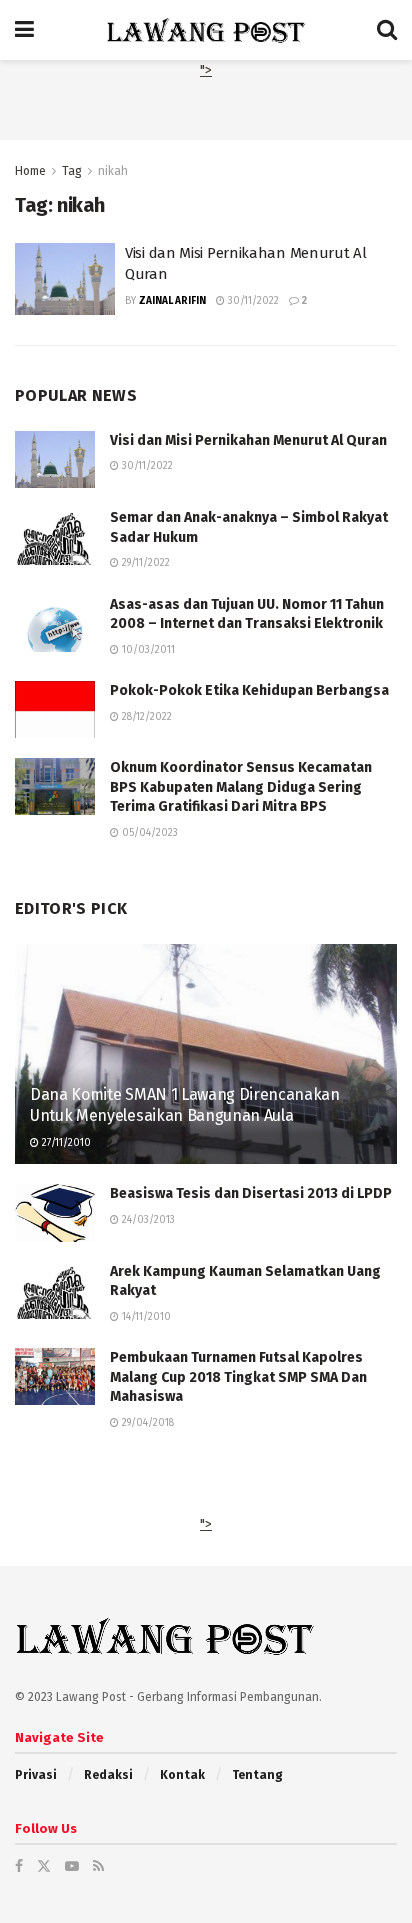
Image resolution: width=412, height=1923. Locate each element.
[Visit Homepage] (206, 30)
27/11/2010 (65, 1143)
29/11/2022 (144, 563)
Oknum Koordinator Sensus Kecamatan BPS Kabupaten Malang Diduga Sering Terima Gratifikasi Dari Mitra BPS (241, 787)
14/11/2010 (145, 1317)
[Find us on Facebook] (19, 1866)
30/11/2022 (252, 301)
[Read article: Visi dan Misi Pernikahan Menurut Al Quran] (65, 279)
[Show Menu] (24, 30)
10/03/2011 (147, 650)
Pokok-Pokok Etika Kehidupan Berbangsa (249, 690)
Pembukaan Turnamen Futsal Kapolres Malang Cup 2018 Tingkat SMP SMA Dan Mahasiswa (238, 1377)
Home (30, 171)
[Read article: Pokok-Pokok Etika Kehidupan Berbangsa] (55, 709)
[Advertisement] (206, 107)
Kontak (182, 1775)
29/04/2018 (146, 1423)
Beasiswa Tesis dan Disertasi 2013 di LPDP (251, 1193)
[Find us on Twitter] (44, 1866)
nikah (113, 171)
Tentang (257, 1775)
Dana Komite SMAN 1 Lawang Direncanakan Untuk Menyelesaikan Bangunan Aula (185, 1105)
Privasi (36, 1775)
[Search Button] (387, 30)
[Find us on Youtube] (72, 1866)
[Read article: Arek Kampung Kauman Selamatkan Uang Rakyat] (55, 1290)
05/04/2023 (148, 833)
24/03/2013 (147, 1220)
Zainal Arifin (172, 301)
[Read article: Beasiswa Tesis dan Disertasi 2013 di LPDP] (55, 1212)
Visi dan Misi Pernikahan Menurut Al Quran (248, 440)
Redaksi (108, 1775)
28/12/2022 (145, 717)
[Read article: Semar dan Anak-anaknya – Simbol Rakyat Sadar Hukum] (55, 536)
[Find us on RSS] (98, 1866)
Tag (72, 171)
